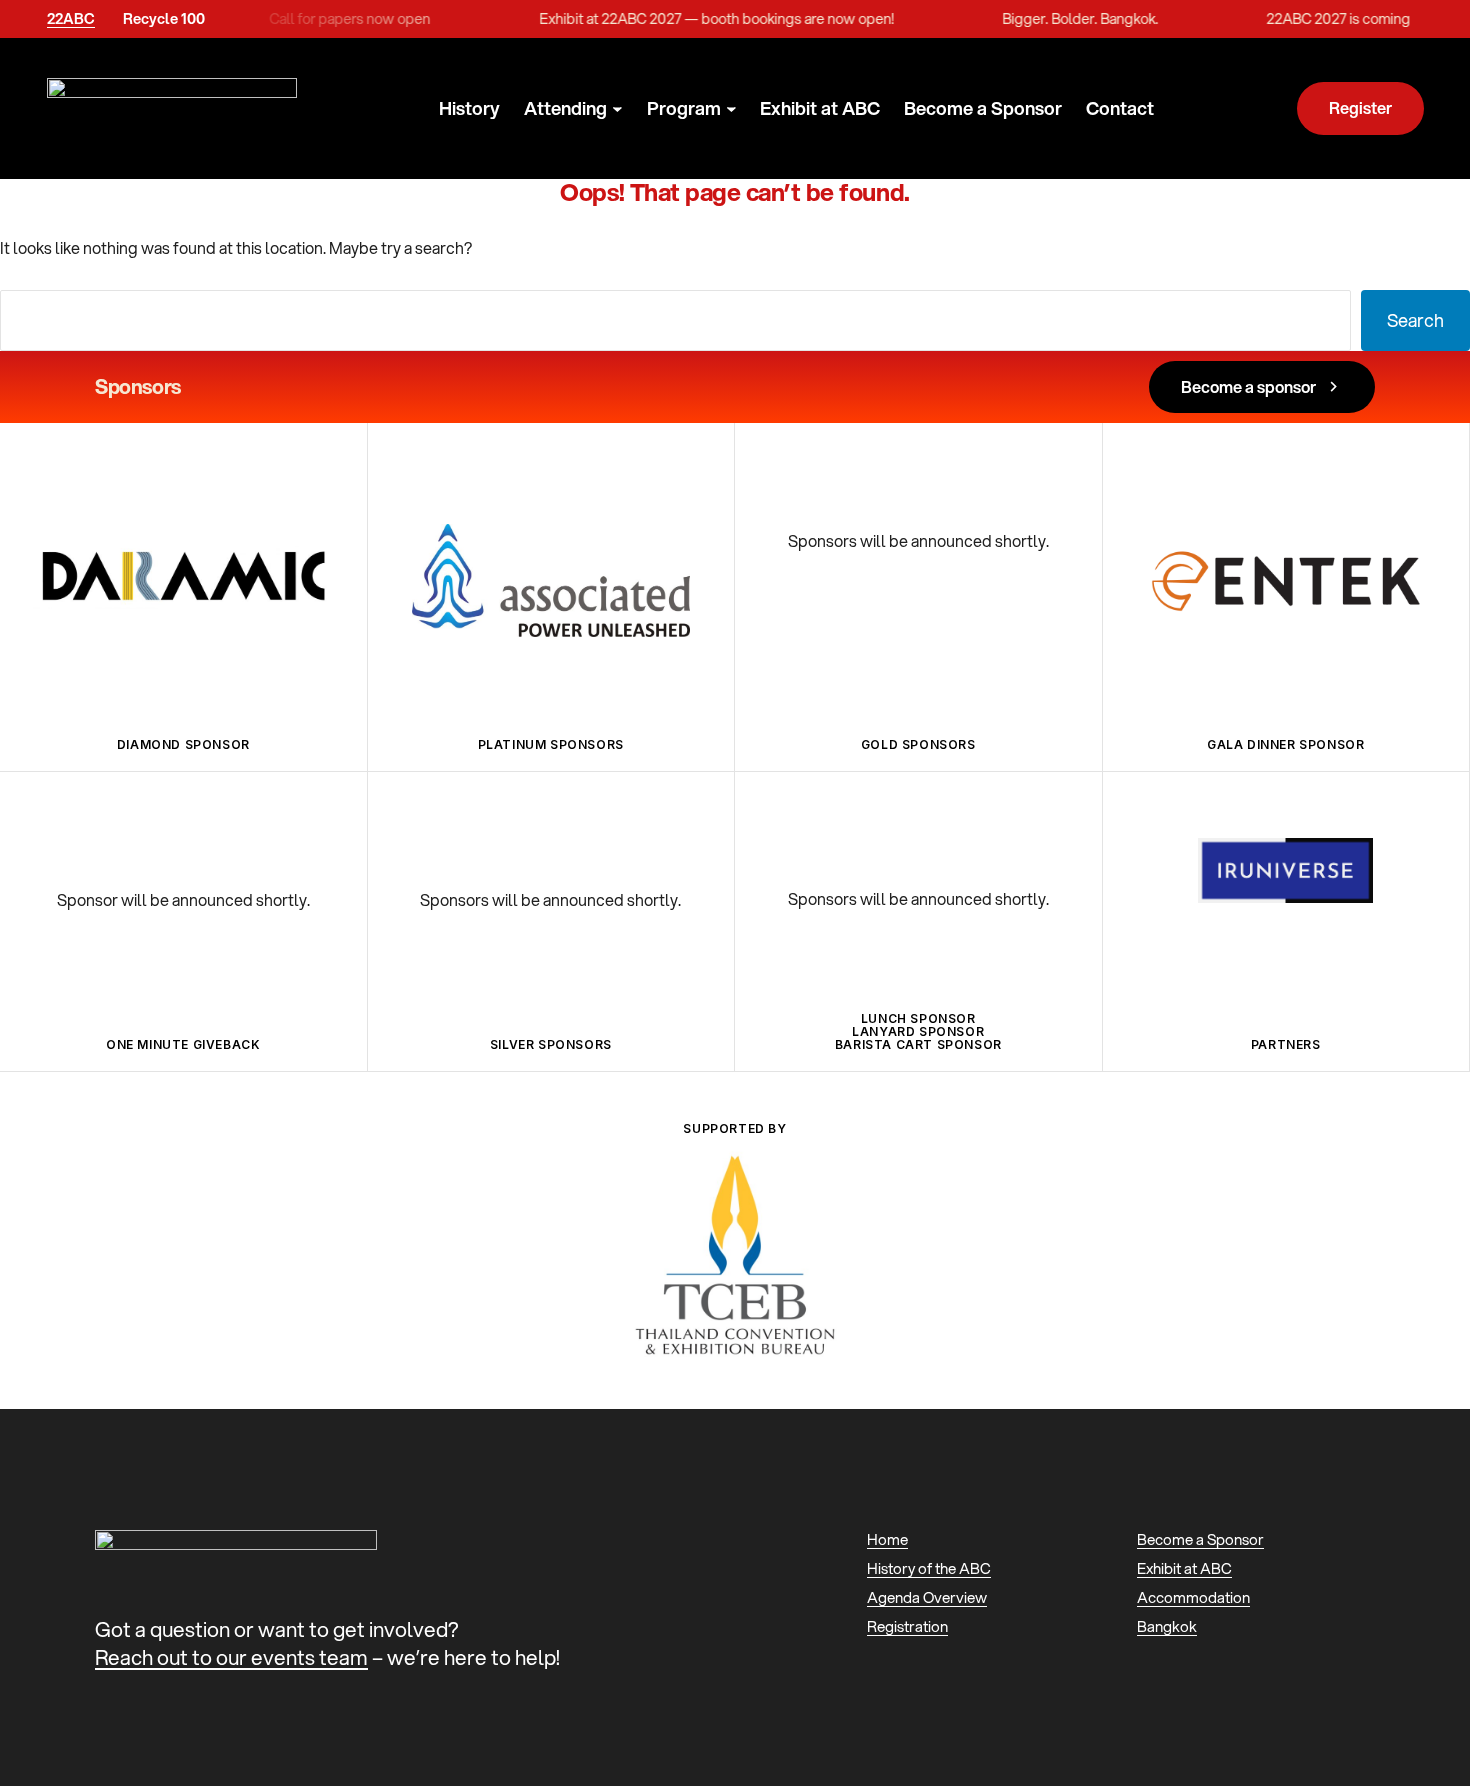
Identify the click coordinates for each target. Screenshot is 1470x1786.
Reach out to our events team (231, 1657)
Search (1415, 320)
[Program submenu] (731, 109)
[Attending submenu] (617, 109)
